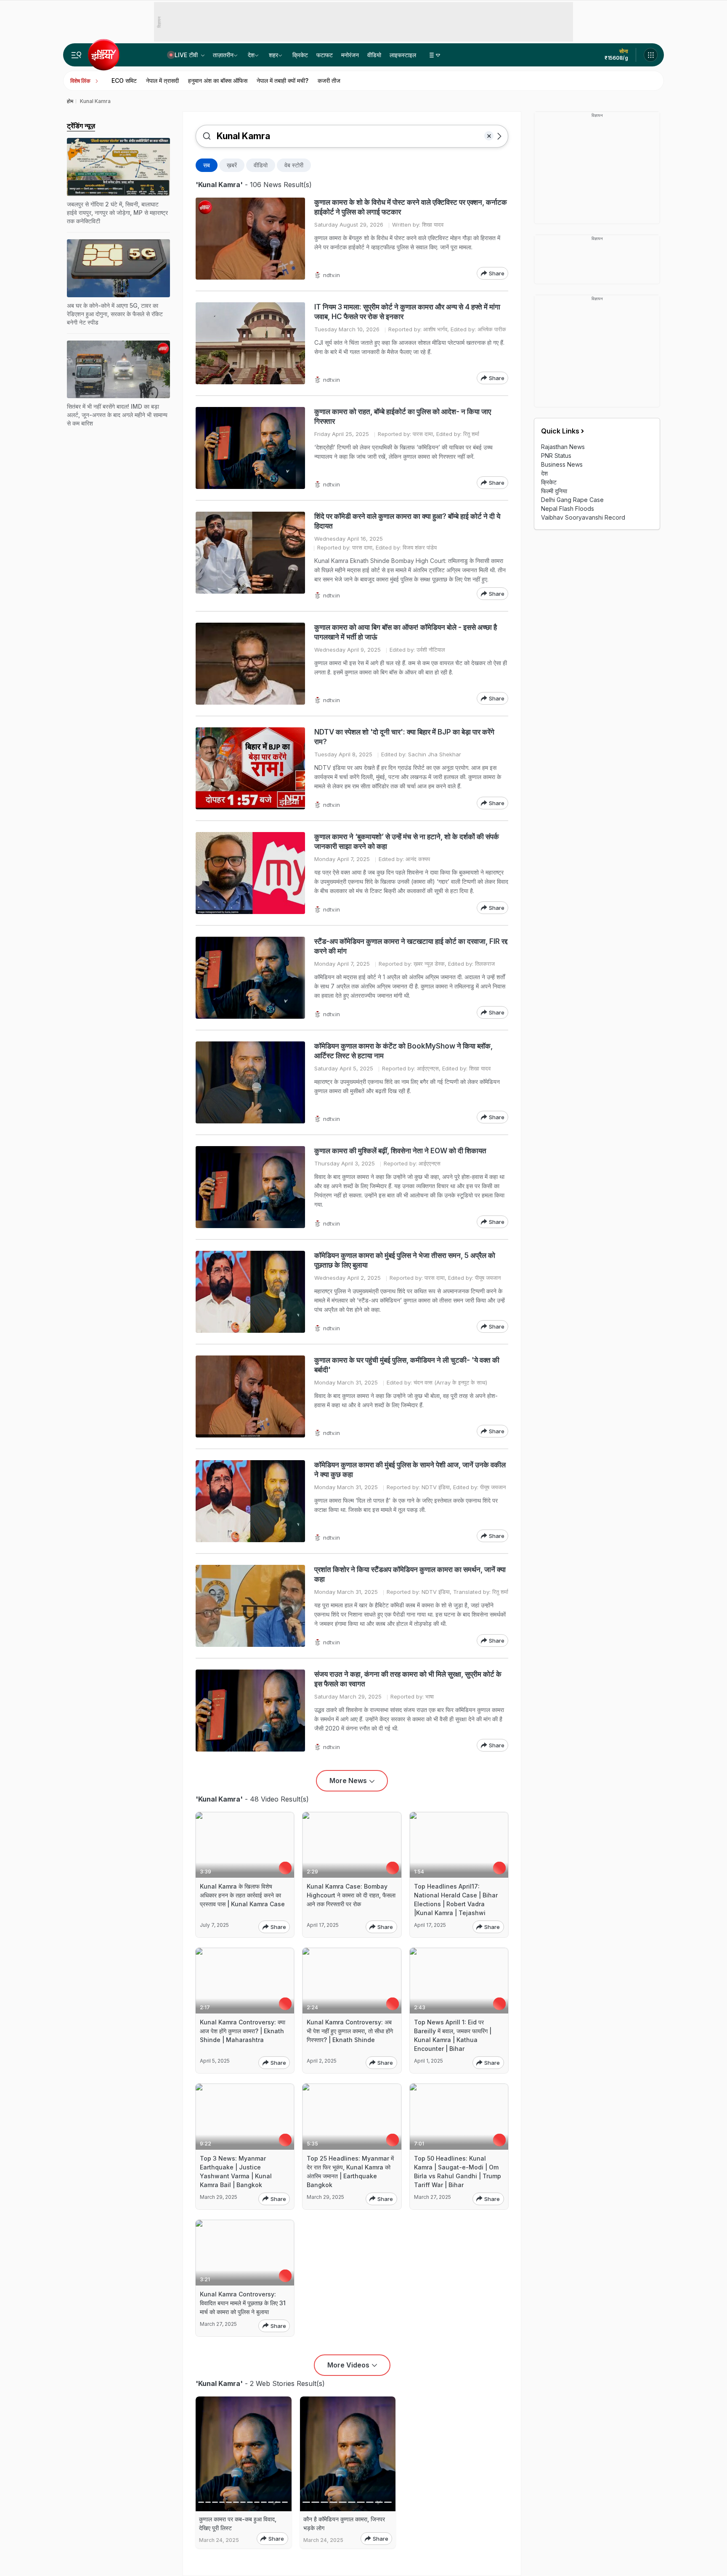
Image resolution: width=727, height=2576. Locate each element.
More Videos (348, 2365)
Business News (562, 464)
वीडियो (374, 55)
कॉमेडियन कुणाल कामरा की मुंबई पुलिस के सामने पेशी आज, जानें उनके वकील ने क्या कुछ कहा (410, 1470)
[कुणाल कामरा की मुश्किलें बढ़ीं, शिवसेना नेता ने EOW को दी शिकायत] (250, 1187)
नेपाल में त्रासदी (162, 81)
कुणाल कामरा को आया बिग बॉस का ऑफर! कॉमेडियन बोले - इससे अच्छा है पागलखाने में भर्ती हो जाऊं (406, 632)
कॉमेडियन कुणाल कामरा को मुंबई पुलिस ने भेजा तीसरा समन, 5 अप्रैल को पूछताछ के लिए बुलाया (405, 1260)
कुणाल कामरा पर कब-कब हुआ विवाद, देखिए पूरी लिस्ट (238, 2523)
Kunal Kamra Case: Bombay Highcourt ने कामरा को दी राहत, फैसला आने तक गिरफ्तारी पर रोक (351, 1895)
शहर (273, 55)
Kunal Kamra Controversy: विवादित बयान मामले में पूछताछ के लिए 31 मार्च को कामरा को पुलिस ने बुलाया (243, 2303)
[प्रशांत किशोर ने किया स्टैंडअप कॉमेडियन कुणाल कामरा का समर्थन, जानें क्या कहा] (250, 1606)
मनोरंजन (350, 55)
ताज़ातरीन (223, 55)
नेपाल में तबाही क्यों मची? (283, 81)
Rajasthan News (563, 447)
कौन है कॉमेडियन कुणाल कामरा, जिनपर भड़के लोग (344, 2523)
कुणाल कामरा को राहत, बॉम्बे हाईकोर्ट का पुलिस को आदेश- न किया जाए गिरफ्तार (403, 416)
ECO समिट (124, 81)
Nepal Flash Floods (568, 509)
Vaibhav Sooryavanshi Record (583, 517)
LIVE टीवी (187, 55)
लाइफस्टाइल (403, 55)
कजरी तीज (329, 81)
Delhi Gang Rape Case (572, 500)
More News (348, 1781)
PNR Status (556, 456)
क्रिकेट (300, 55)
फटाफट (325, 55)
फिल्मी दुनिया (554, 491)
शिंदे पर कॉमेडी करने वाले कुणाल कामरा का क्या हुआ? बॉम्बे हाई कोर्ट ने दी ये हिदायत (407, 521)
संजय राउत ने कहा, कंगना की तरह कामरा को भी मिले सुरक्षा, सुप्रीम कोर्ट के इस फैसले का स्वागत (408, 1679)
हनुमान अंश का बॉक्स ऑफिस (218, 81)
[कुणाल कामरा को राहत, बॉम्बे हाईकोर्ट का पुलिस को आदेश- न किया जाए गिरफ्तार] (250, 448)
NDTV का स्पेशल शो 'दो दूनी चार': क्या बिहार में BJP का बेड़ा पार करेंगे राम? (404, 737)
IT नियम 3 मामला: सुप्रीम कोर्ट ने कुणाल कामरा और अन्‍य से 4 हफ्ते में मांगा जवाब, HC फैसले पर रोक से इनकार (407, 312)
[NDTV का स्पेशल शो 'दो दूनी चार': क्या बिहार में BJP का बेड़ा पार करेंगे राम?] (250, 768)
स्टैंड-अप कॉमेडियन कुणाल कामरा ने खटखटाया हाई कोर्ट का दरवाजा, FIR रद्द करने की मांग (411, 946)
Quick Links (560, 431)
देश (251, 55)
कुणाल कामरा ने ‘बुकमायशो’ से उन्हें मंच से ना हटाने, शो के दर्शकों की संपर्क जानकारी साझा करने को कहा (407, 841)
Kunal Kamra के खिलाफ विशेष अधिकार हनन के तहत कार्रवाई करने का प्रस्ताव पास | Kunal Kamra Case (242, 1895)
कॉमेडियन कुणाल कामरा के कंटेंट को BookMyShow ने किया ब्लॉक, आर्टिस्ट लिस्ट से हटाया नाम (403, 1051)
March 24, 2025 (219, 2540)
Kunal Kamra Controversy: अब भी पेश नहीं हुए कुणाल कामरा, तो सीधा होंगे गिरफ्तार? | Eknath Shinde (350, 2031)
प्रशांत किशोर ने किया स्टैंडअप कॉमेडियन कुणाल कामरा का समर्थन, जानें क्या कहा (410, 1574)
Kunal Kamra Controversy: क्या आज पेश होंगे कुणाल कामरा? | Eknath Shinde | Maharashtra (243, 2031)
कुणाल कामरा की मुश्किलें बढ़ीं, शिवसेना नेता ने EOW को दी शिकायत (400, 1151)
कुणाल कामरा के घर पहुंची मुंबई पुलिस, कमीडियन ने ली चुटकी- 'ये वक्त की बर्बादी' (407, 1365)
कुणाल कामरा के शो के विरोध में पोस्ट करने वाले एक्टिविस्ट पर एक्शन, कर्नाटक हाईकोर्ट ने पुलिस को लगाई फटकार (411, 207)
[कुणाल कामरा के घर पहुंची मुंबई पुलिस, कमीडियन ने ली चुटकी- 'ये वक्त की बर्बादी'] (250, 1396)
